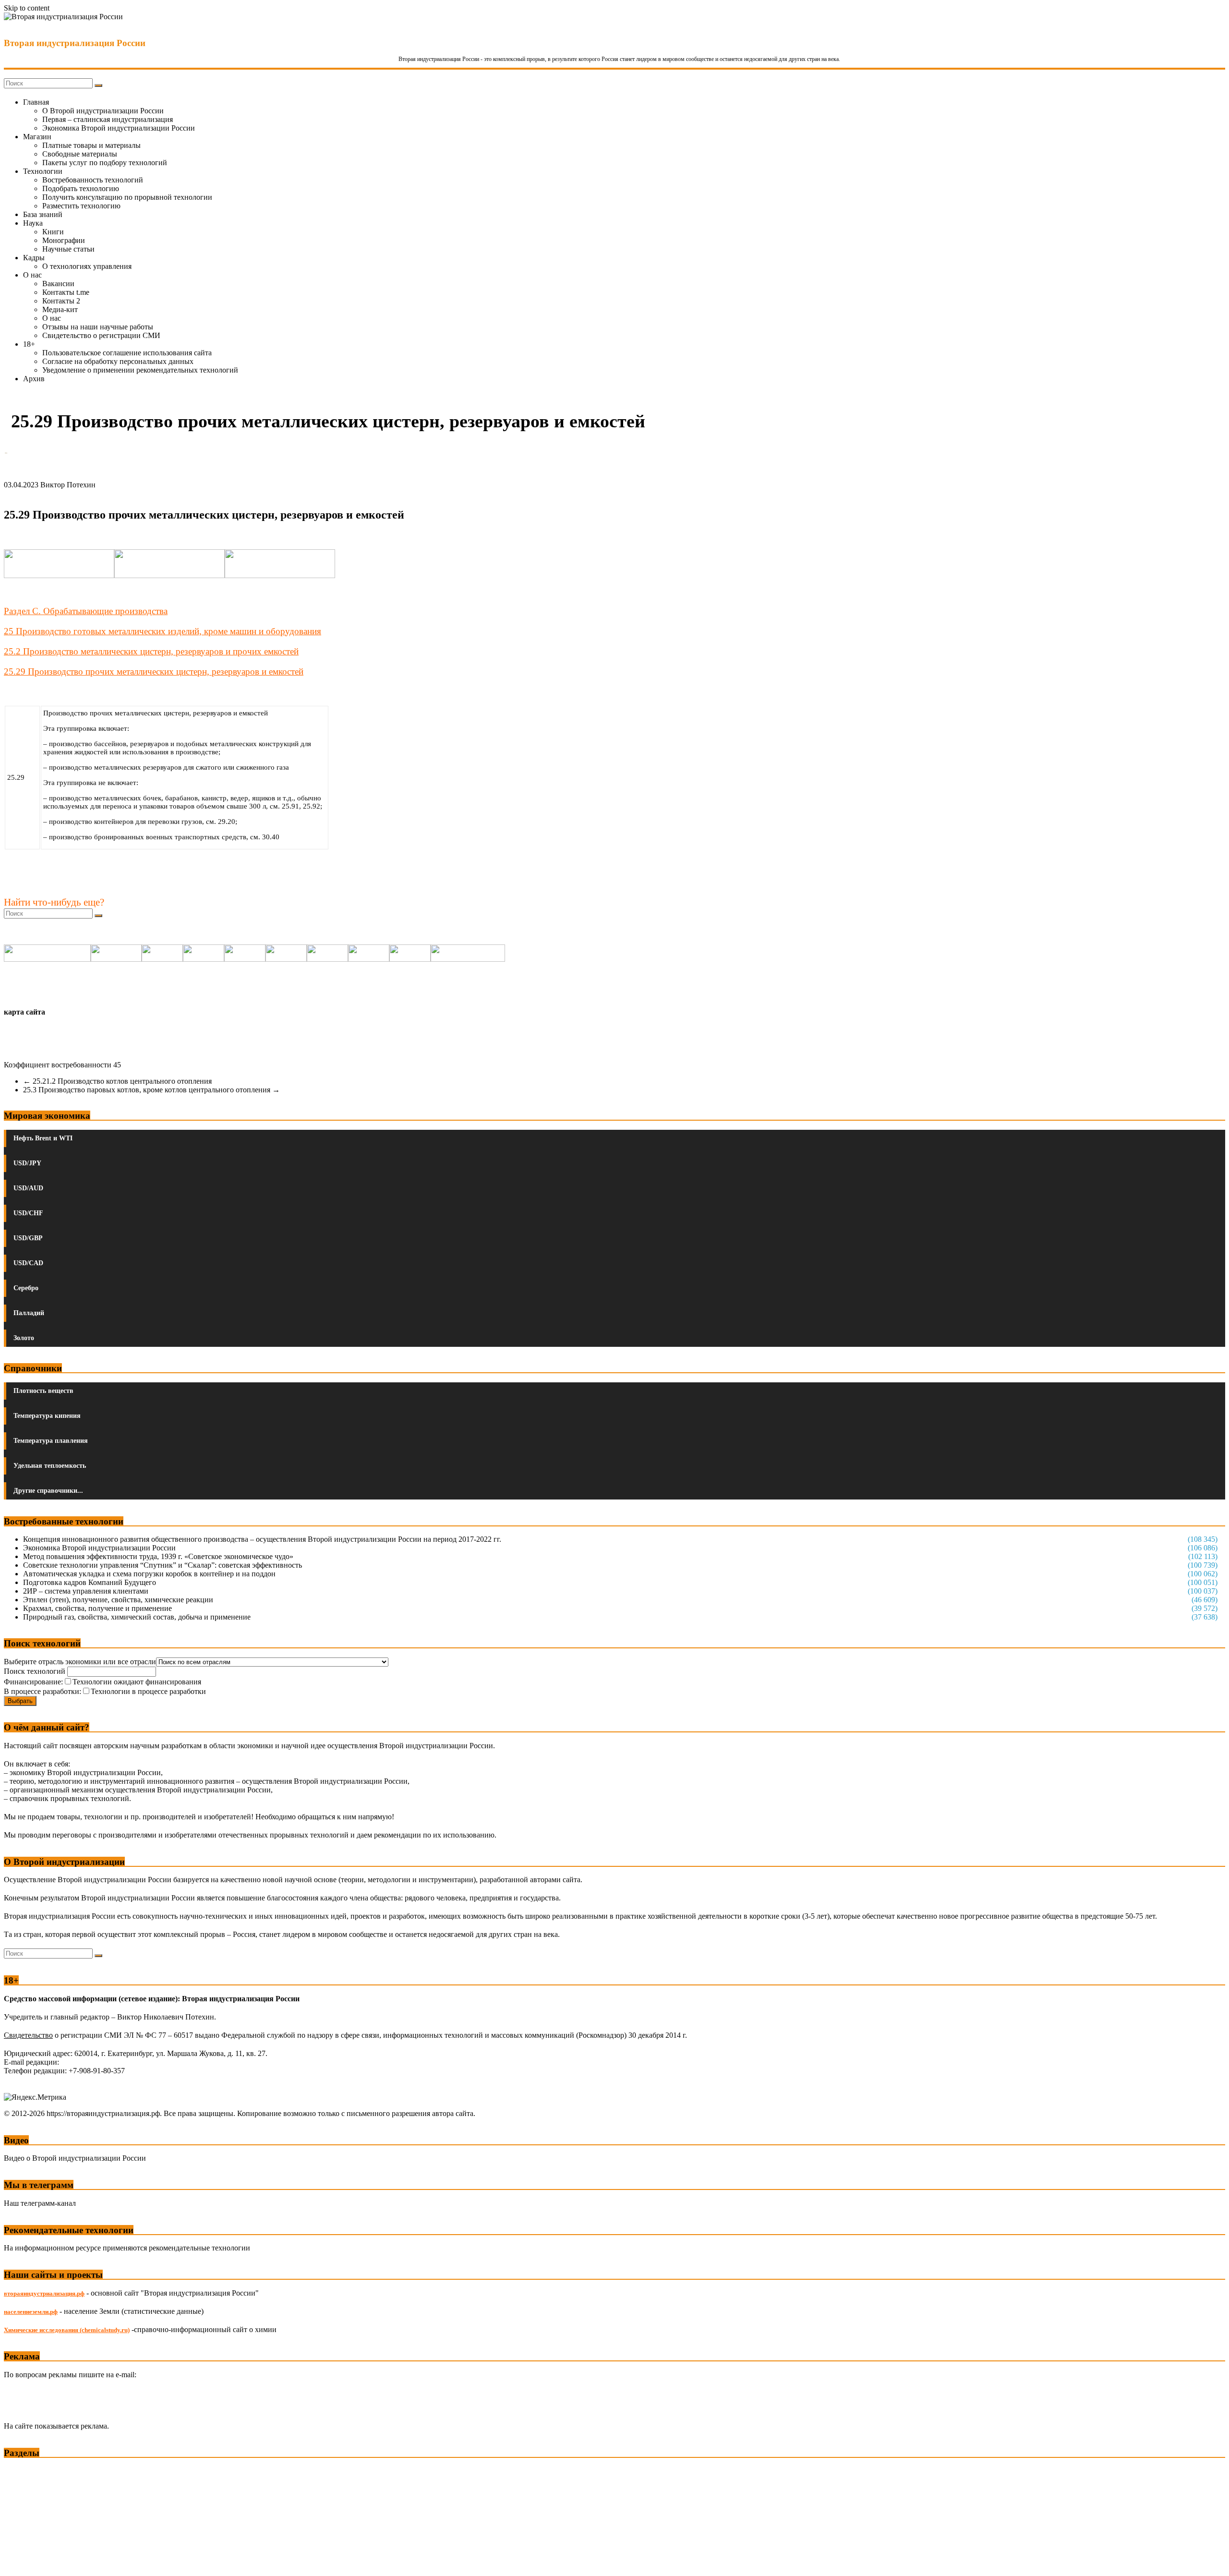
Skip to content (27, 8)
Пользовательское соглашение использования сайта (127, 353)
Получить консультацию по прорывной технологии (127, 197)
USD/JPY (27, 1163)
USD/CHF (28, 1213)
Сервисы (20, 2562)
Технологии (43, 171)
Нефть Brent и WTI (43, 1138)
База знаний (43, 214)
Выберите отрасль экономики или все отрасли (80, 1662)
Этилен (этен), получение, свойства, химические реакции (118, 1600)
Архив (34, 379)
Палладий (29, 1313)
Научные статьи (68, 249)
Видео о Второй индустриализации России (75, 2158)
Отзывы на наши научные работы (98, 327)
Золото (24, 1338)
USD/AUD (28, 1188)
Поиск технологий (36, 1671)
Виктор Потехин (68, 485)
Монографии (64, 240)
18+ (29, 344)
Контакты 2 (61, 301)
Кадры (34, 258)
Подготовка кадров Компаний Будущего (90, 1582)
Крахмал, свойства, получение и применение (97, 1608)
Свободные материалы (80, 154)
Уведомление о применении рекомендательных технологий (140, 370)
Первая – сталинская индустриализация (108, 119)
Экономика (24, 2471)
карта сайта (24, 1012)
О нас (32, 275)
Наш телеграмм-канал (40, 2203)
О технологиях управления (87, 266)
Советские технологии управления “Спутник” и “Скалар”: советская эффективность (163, 1565)
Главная (36, 102)
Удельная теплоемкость (50, 1466)
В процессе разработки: (42, 1691)
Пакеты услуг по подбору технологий (105, 163)
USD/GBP (28, 1238)
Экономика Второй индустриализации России (119, 128)
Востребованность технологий (93, 180)
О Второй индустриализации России (103, 111)
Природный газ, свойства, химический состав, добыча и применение (137, 1617)
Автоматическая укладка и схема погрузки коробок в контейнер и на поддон (149, 1574)
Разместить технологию (81, 206)
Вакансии (58, 284)
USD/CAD (28, 1263)
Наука (33, 223)
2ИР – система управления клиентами (86, 1591)
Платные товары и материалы (91, 145)
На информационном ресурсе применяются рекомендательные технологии (127, 2248)
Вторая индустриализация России (75, 43)
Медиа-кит (60, 309)
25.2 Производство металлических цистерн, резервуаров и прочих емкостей (151, 651)
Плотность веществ (43, 1391)
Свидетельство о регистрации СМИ (101, 335)
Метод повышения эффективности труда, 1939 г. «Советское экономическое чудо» (158, 1556)
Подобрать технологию (81, 188)
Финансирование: (33, 1682)
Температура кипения (47, 1416)
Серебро (26, 1288)
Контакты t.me (66, 292)
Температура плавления (51, 1441)
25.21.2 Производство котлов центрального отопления (117, 1081)
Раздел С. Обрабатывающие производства (86, 611)
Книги (53, 232)
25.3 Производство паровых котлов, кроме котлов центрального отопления (151, 1090)
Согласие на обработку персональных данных (118, 361)
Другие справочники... (48, 1491)
